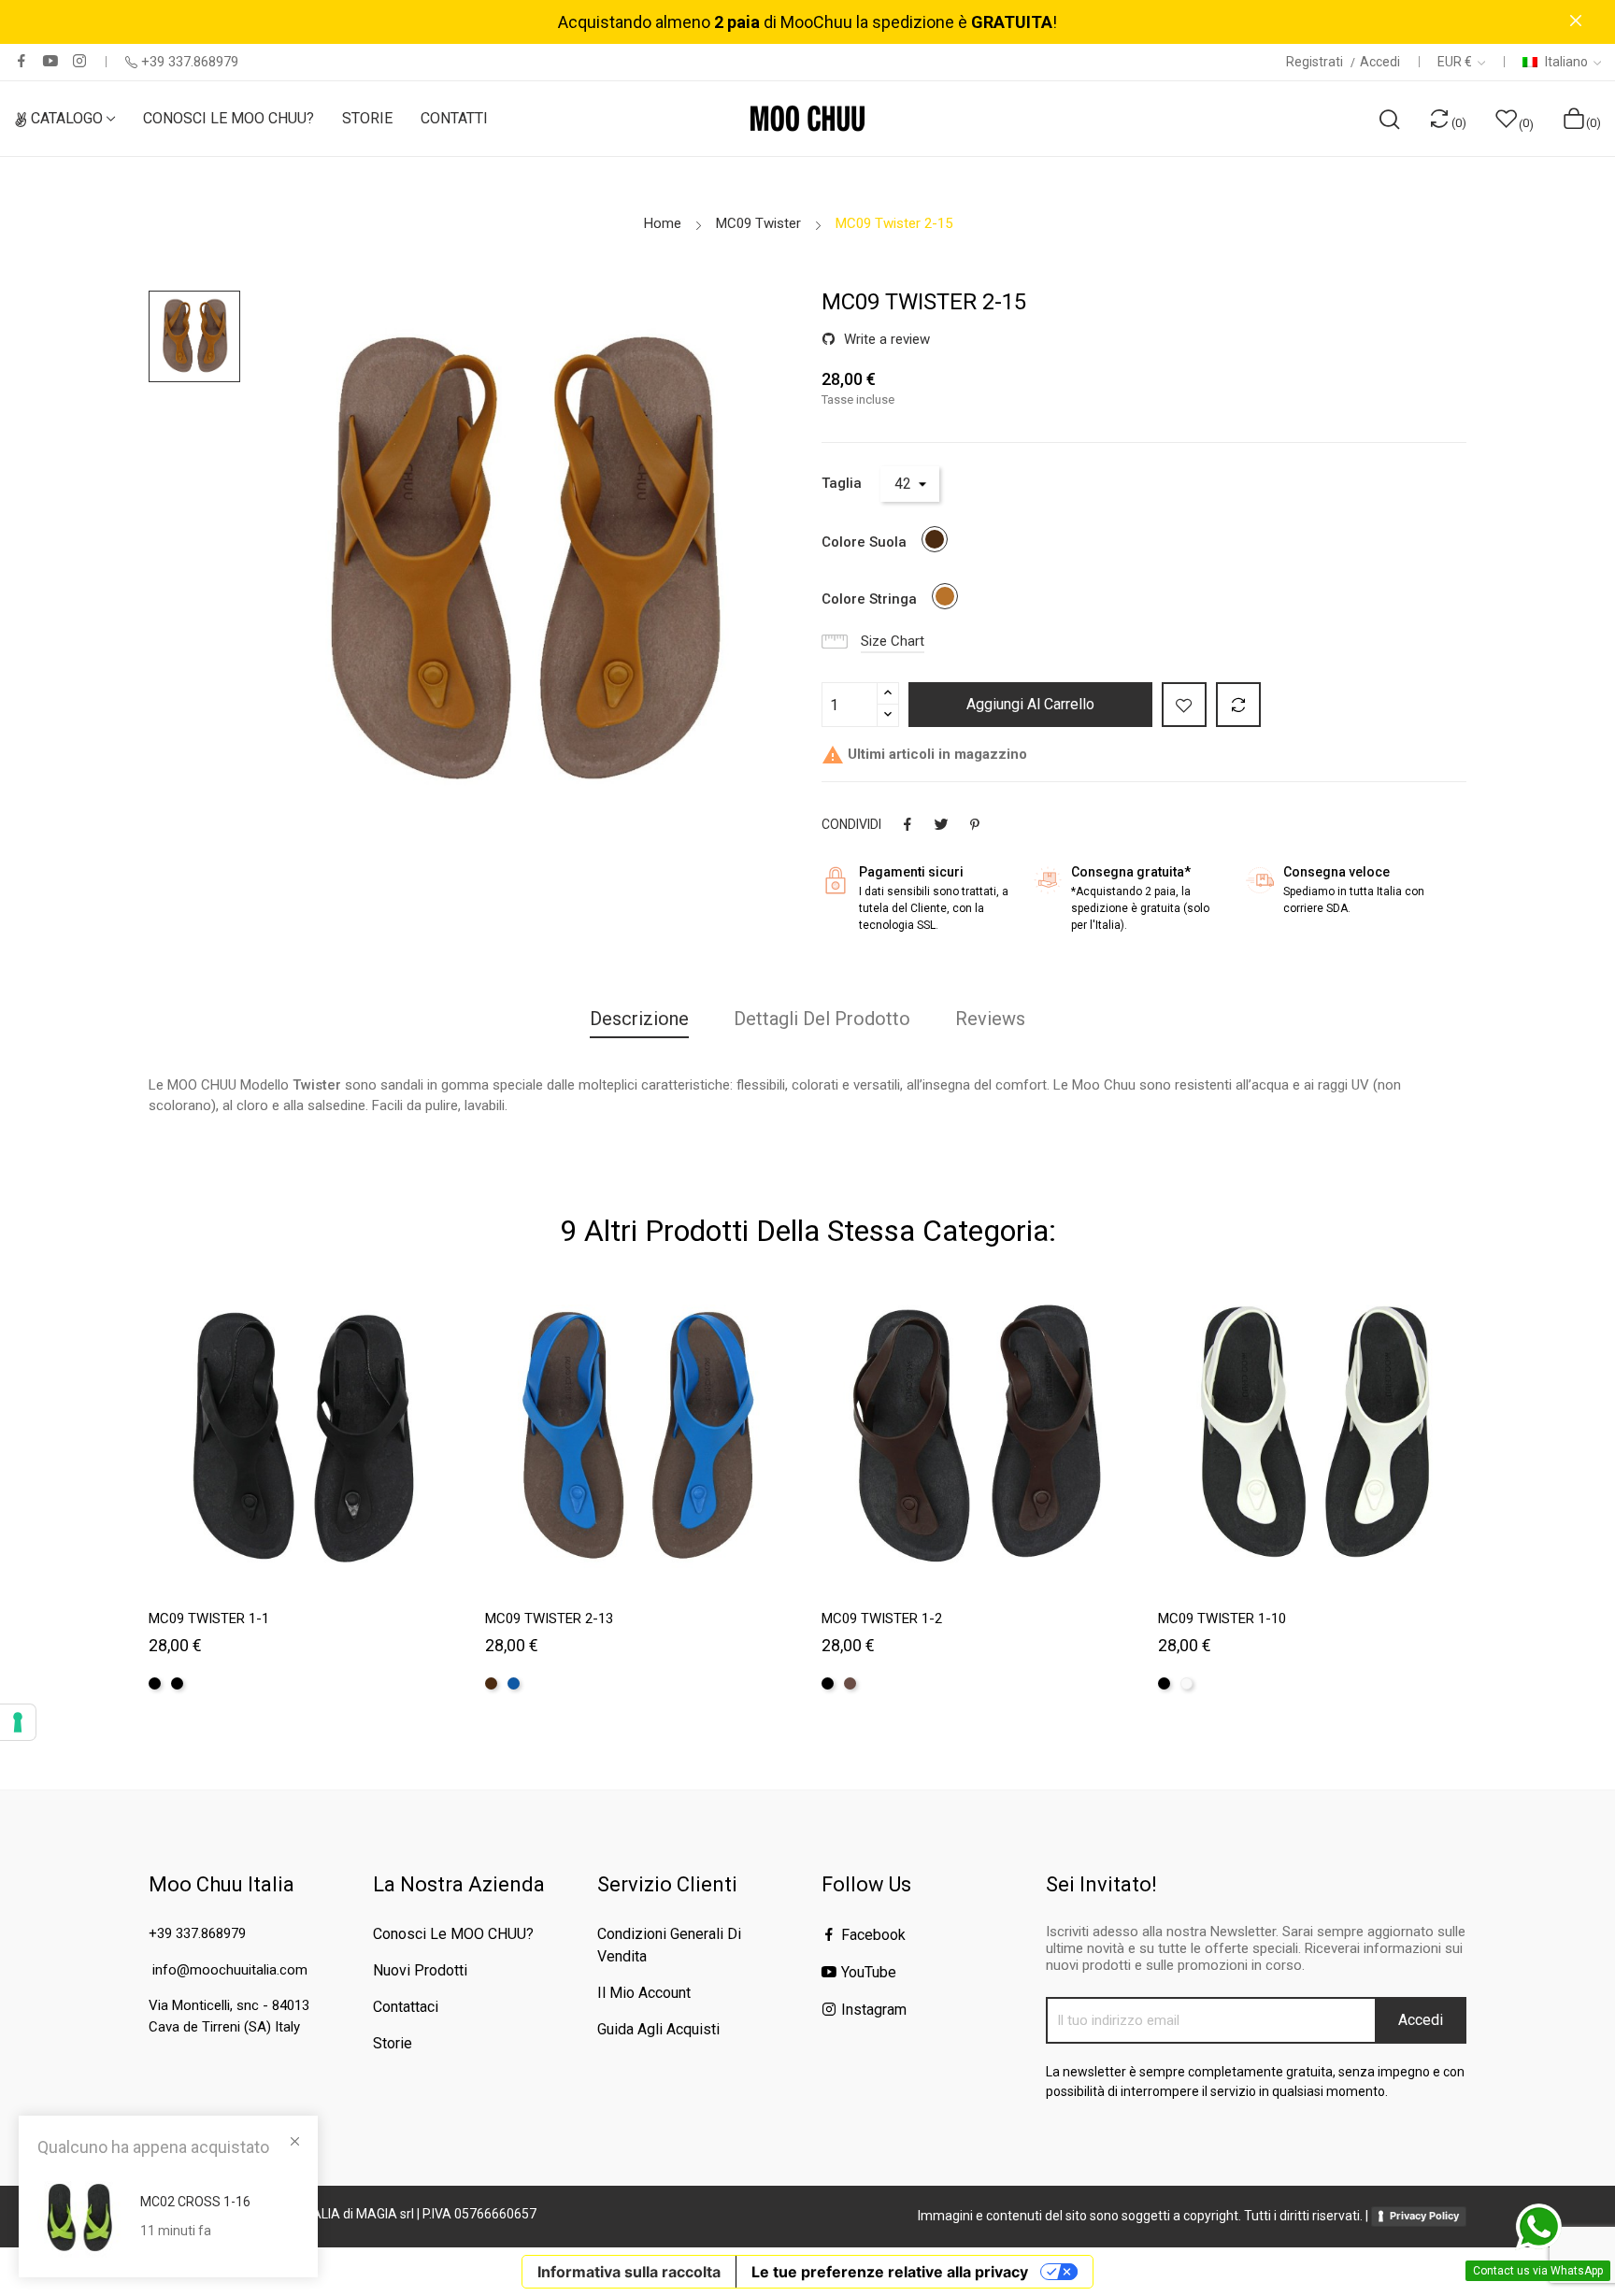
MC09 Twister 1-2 (882, 1619)
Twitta (941, 824)
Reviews (990, 1019)
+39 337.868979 (190, 62)
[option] (194, 336)
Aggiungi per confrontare (1238, 705)
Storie (393, 2043)
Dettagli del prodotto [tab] (822, 1019)
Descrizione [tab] (639, 1019)
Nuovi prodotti (420, 1970)
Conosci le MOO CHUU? (453, 1934)
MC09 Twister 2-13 (549, 1619)
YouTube (50, 61)
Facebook (21, 61)
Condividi (908, 824)
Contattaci (406, 2007)
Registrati (1316, 62)
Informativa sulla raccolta (629, 2272)
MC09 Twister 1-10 (1222, 1619)
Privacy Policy (1424, 2216)
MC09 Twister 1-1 (209, 1619)
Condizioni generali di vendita (669, 1945)
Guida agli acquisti (658, 2029)
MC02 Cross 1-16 (195, 2202)
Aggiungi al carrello (1030, 704)
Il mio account (644, 1993)
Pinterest (975, 824)
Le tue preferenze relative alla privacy (890, 2272)
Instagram (79, 61)
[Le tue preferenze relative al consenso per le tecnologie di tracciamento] (18, 1722)
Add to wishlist (1184, 705)
